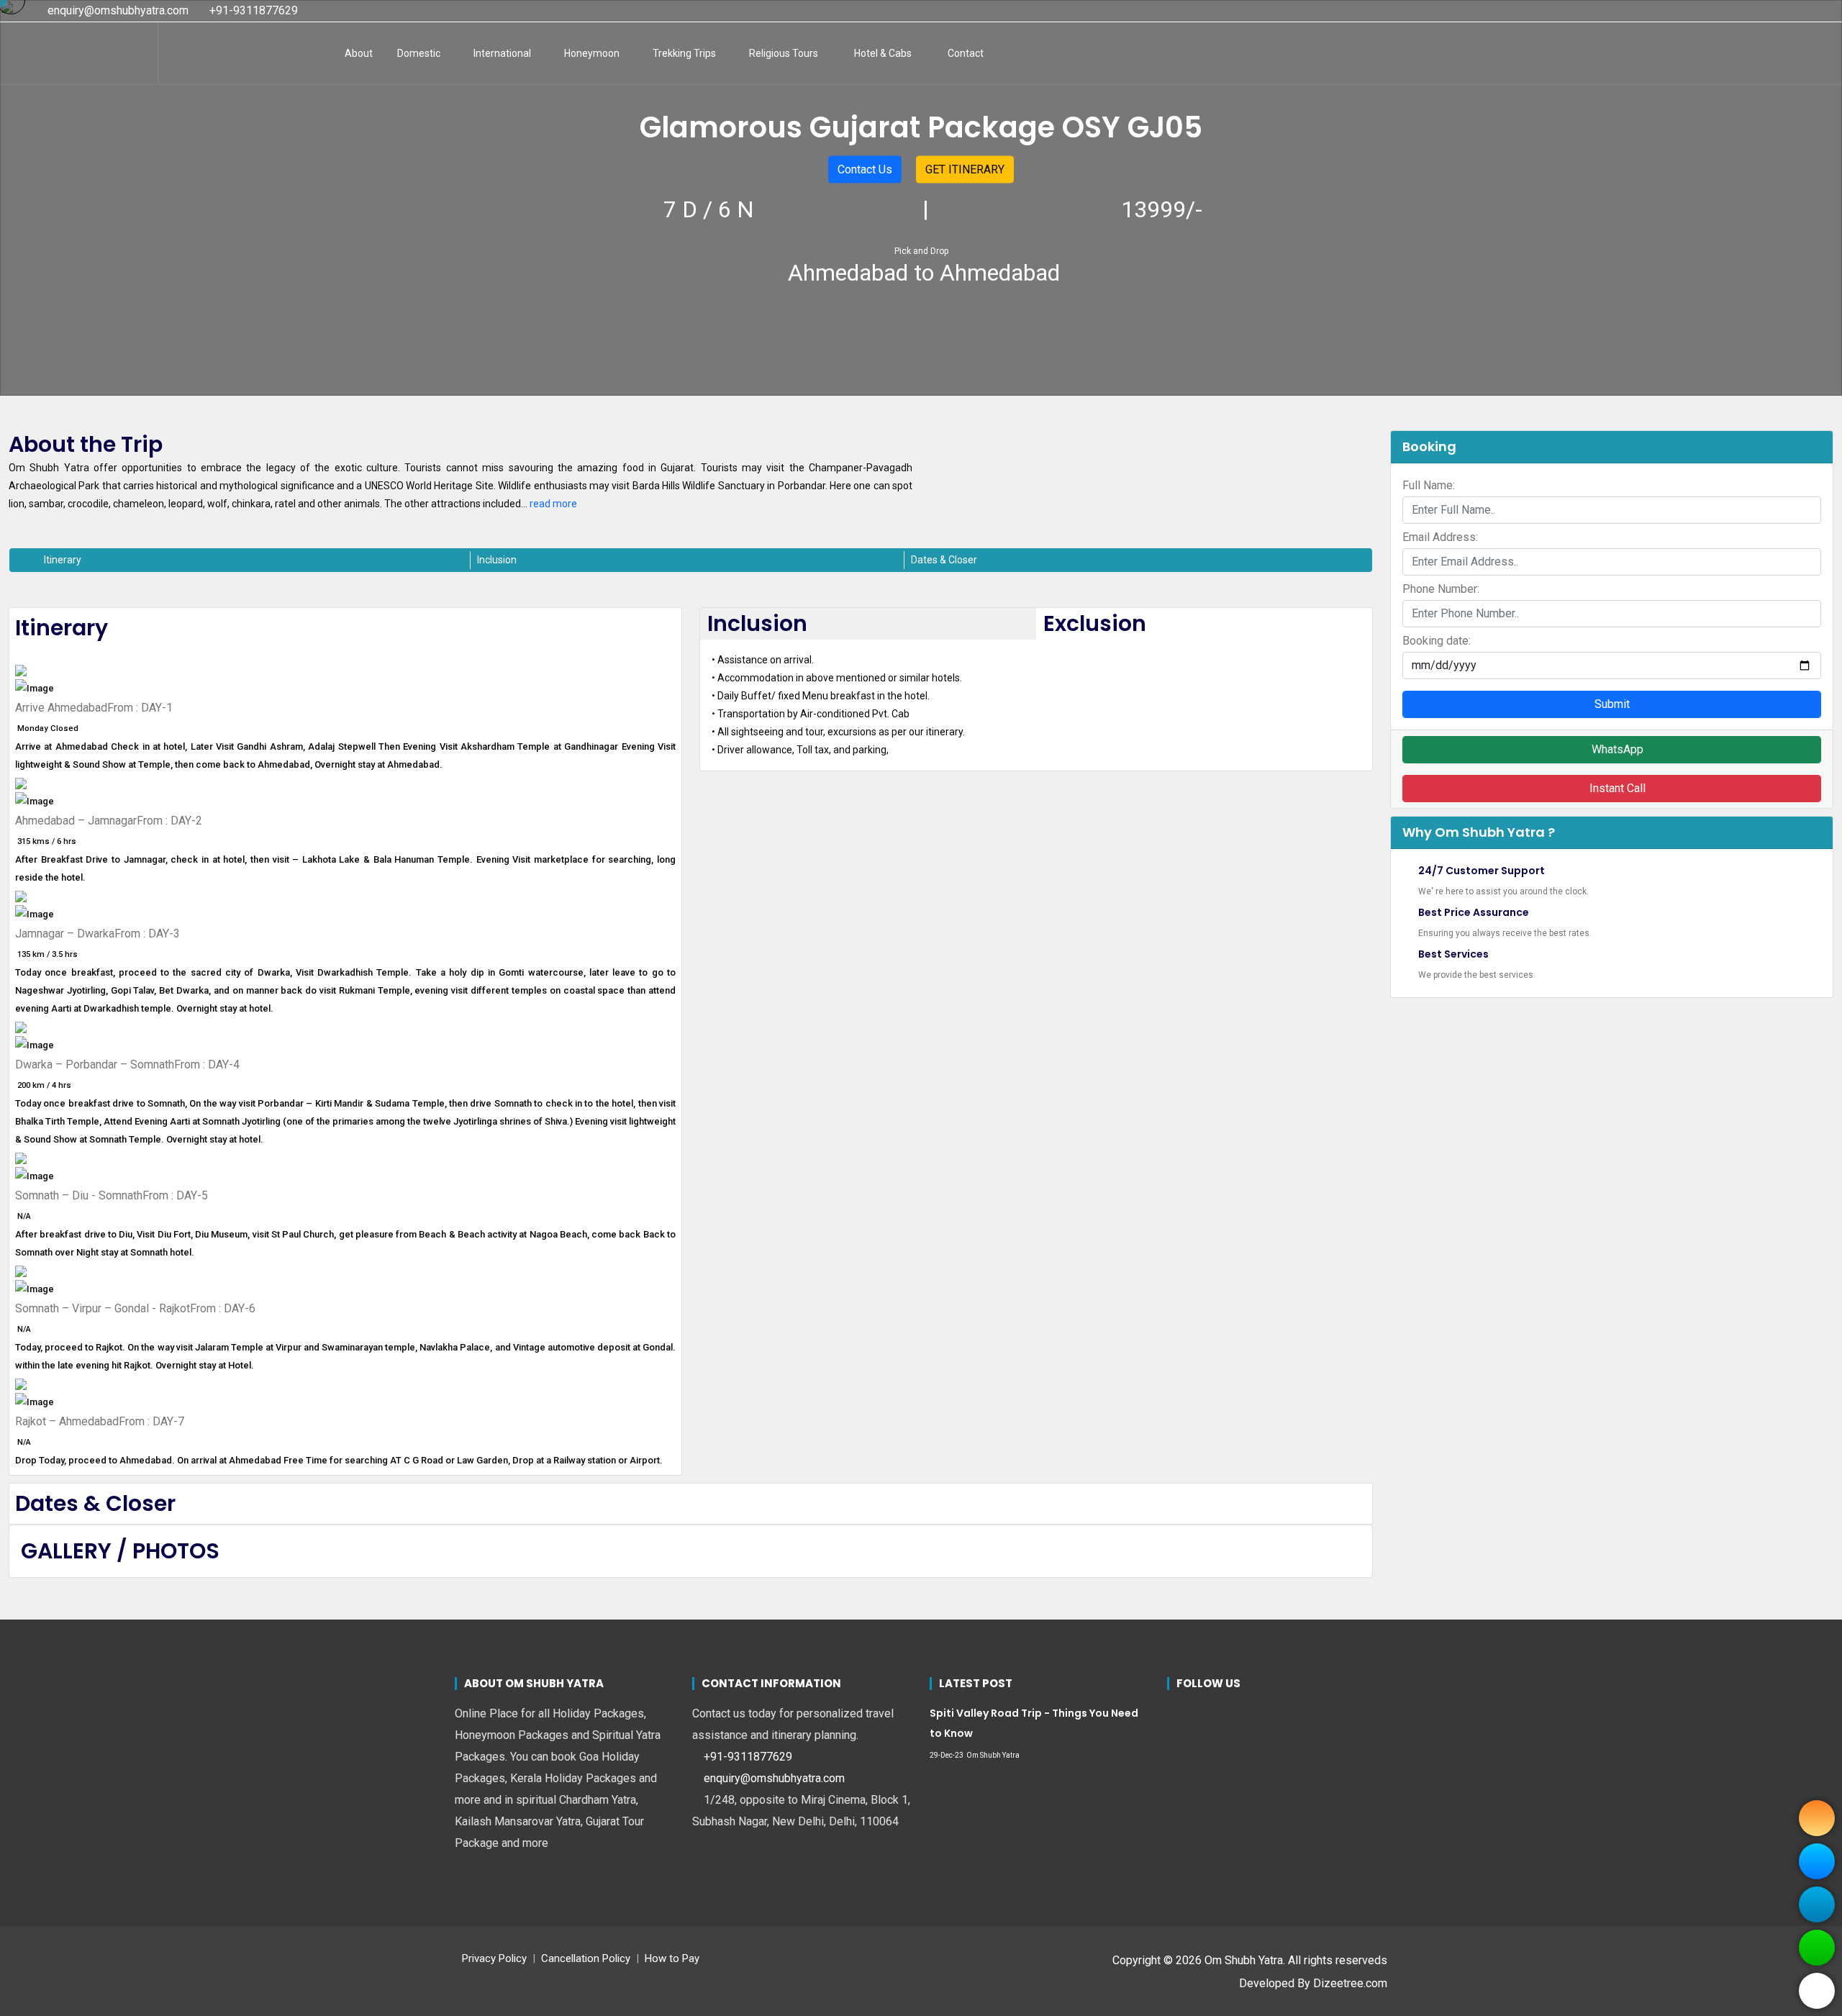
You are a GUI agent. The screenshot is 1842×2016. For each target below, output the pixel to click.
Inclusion (497, 560)
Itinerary (63, 560)
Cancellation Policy (586, 1958)
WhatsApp (1616, 749)
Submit (1612, 704)
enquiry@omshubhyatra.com (117, 10)
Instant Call (1616, 788)
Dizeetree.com (1350, 1983)
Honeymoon (592, 53)
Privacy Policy (494, 1958)
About (359, 53)
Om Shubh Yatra (993, 1755)
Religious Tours (784, 53)
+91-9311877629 (252, 10)
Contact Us (865, 169)
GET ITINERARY (965, 169)
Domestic (419, 53)
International (502, 53)
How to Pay (672, 1958)
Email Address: (1440, 537)
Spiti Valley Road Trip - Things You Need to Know (1034, 1723)
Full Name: (1429, 485)
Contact (966, 53)
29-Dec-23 (947, 1755)
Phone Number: (1441, 589)
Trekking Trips (684, 53)
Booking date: (1437, 641)
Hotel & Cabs (883, 53)
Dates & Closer (944, 560)
